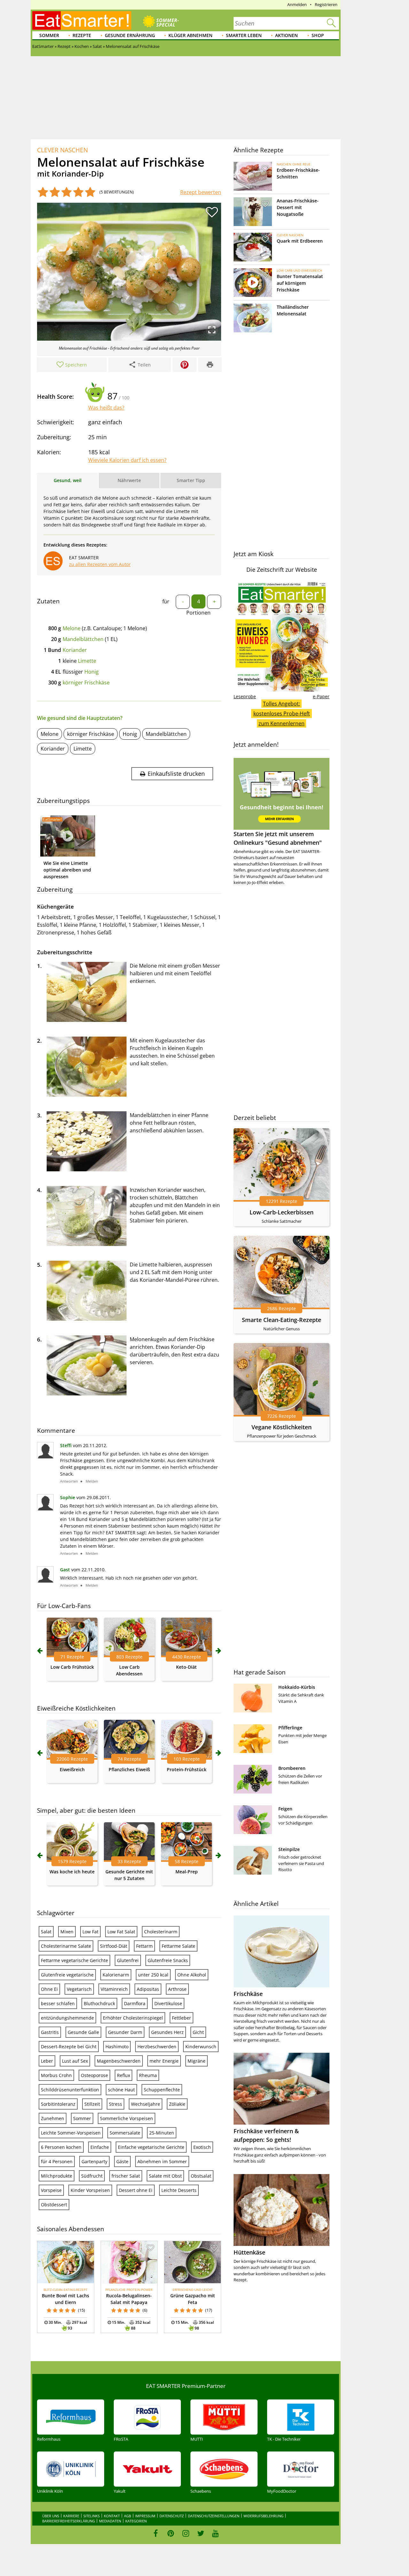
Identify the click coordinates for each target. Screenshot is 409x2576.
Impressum (145, 2516)
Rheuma (148, 2075)
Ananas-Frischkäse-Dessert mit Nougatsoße (298, 207)
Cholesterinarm (161, 1932)
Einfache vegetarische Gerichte (151, 2147)
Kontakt (112, 2516)
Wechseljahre (146, 2104)
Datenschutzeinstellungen (214, 2516)
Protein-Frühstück (187, 1769)
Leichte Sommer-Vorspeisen (71, 2133)
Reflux (123, 2075)
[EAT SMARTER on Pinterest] (171, 2533)
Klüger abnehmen (190, 35)
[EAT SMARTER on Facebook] (156, 2533)
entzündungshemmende (67, 2018)
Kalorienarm (116, 1975)
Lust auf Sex (75, 2061)
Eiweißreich (72, 1769)
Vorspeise (51, 2190)
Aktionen (286, 35)
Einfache (100, 2147)
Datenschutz (172, 2516)
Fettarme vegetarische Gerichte (74, 1960)
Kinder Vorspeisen (90, 2190)
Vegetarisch (79, 1989)
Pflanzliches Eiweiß (129, 1769)
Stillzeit (92, 2104)
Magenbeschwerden (119, 2061)
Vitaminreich (114, 1989)
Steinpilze (289, 1849)
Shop (318, 35)
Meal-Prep (187, 1872)
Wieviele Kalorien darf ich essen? (127, 460)
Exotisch (202, 2147)
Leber (47, 2061)
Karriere (71, 2516)
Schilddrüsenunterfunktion (70, 2090)
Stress (116, 2104)
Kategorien (136, 2521)
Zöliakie (177, 2104)
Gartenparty (94, 2161)
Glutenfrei (128, 1960)
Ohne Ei (49, 1989)
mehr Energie (164, 2061)
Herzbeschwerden (157, 2047)
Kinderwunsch (201, 2047)
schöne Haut (121, 2090)
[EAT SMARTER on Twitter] (201, 2533)
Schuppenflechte (162, 2090)
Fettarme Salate (178, 1946)
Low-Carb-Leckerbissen (282, 1212)
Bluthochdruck (99, 2003)
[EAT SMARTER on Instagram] (186, 2533)
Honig (92, 672)
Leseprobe (245, 696)
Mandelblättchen (83, 639)
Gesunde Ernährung (130, 35)
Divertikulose (168, 2003)
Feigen (285, 1809)
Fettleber (181, 2018)
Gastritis (50, 2032)
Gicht (198, 2032)
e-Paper (321, 696)
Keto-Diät (186, 1667)
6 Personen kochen (61, 2147)
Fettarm (144, 1946)
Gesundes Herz (167, 2032)
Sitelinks (92, 2516)
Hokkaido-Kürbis (297, 1687)
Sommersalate (125, 2133)
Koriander (75, 650)
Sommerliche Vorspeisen (127, 2118)
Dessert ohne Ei (136, 2190)
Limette (87, 661)
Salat (46, 1932)
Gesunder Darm (125, 2032)
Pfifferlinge (290, 1728)
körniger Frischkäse (86, 683)
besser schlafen (58, 2003)
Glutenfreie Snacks (168, 1960)
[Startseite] (82, 20)
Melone (72, 628)
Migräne (197, 2061)
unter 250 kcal (153, 1975)
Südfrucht (92, 2176)
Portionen (198, 613)
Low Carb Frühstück (72, 1667)
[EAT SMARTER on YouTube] (216, 2533)
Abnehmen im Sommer (162, 2161)
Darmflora (135, 2003)
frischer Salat (126, 2176)
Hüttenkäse (249, 2252)
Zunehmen (53, 2118)
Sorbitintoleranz (58, 2104)
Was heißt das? (106, 408)
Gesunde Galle (83, 2032)
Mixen (67, 1932)
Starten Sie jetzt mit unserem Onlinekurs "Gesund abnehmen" (278, 838)
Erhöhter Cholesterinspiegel (133, 2018)
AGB (127, 2516)
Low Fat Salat (121, 1932)
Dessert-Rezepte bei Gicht (69, 2047)
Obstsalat (201, 2176)
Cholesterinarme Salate (66, 1946)
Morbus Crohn (56, 2075)
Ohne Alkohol (192, 1975)
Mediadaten (110, 2521)
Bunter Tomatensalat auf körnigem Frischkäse (300, 283)
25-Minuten (162, 2133)
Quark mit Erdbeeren (300, 241)
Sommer (49, 35)
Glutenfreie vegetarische (67, 1975)
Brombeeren (292, 1768)
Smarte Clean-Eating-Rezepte (282, 1320)
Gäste (122, 2161)
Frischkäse (248, 1994)
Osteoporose (94, 2075)
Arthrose (177, 1989)
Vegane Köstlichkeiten (282, 1427)
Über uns (51, 2516)
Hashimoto (117, 2047)
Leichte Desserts (179, 2190)
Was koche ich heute (72, 1872)
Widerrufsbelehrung (263, 2516)
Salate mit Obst (165, 2176)
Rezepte (82, 35)
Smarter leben (244, 35)
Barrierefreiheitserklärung (69, 2521)
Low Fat (90, 1932)
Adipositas (148, 1989)
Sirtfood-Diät (114, 1946)
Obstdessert (54, 2205)
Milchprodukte (57, 2176)
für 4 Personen (57, 2161)
